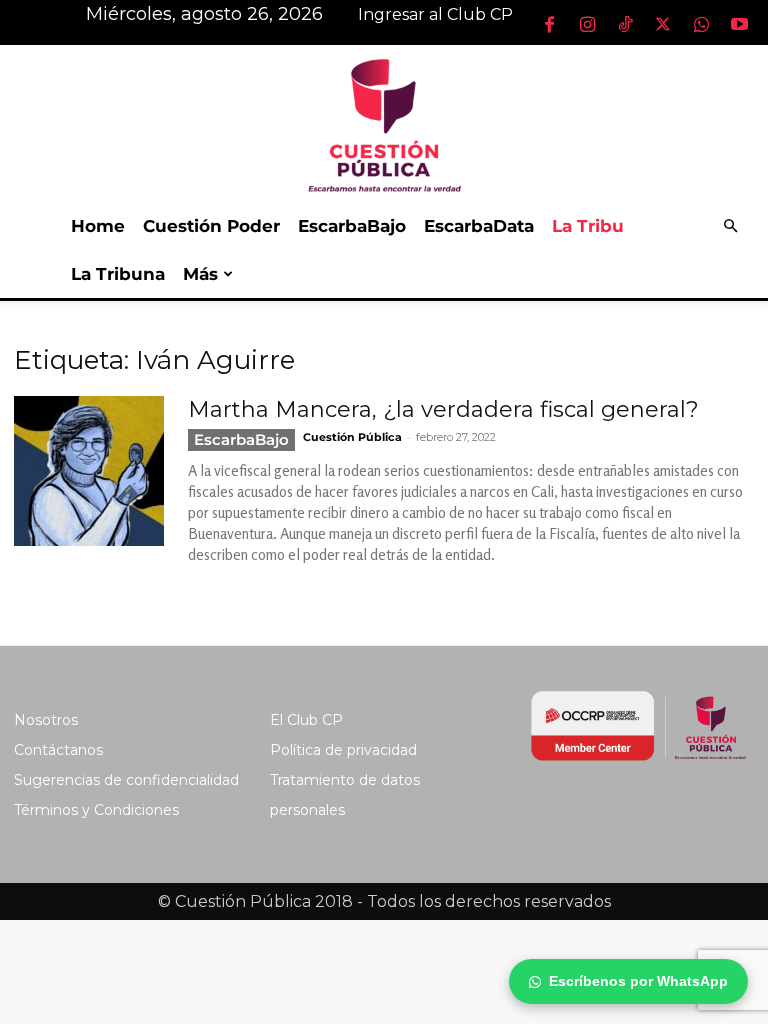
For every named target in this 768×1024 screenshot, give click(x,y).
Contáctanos (58, 750)
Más (200, 274)
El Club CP (306, 720)
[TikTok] (625, 24)
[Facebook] (549, 24)
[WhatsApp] (701, 24)
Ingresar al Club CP (435, 14)
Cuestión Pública (352, 437)
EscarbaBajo (352, 226)
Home (98, 226)
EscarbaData (479, 226)
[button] (730, 226)
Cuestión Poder (211, 226)
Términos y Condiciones (96, 810)
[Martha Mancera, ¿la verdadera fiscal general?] (89, 471)
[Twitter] (663, 24)
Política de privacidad (343, 750)
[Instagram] (587, 24)
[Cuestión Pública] (384, 123)
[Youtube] (739, 24)
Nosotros (46, 720)
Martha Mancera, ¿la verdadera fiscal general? (443, 409)
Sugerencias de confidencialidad (126, 780)
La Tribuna (118, 274)
